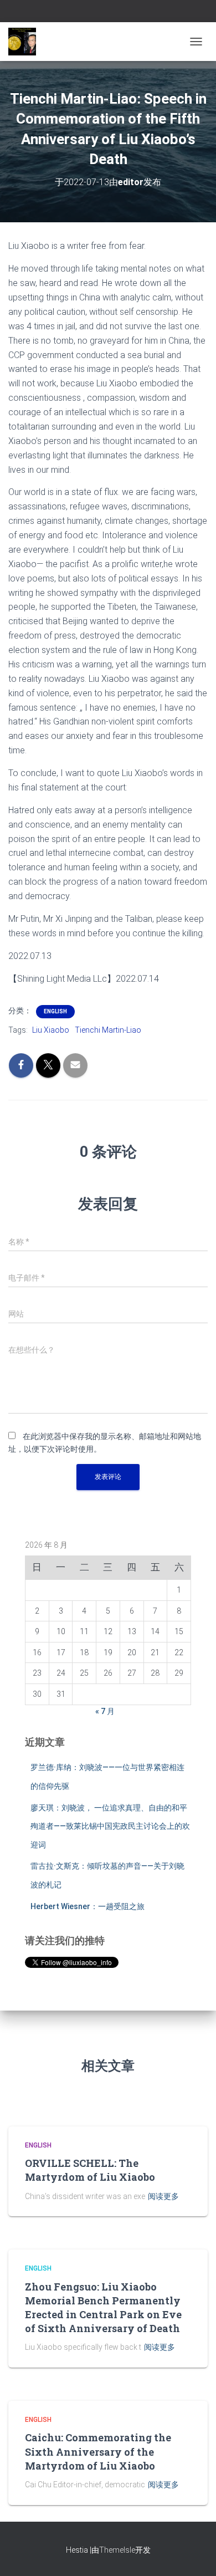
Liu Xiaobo (51, 1030)
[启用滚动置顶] (194, 2554)
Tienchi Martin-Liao (108, 1030)
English (55, 1011)
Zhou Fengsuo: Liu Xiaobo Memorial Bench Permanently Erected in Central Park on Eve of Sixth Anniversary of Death (103, 2308)
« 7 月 (105, 1711)
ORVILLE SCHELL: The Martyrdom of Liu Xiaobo (90, 2170)
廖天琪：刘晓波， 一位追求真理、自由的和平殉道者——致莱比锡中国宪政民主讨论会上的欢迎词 (110, 1826)
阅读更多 (163, 2196)
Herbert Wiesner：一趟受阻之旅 (88, 1906)
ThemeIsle (117, 2550)
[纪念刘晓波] (26, 42)
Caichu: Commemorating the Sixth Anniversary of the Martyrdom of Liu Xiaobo (98, 2451)
